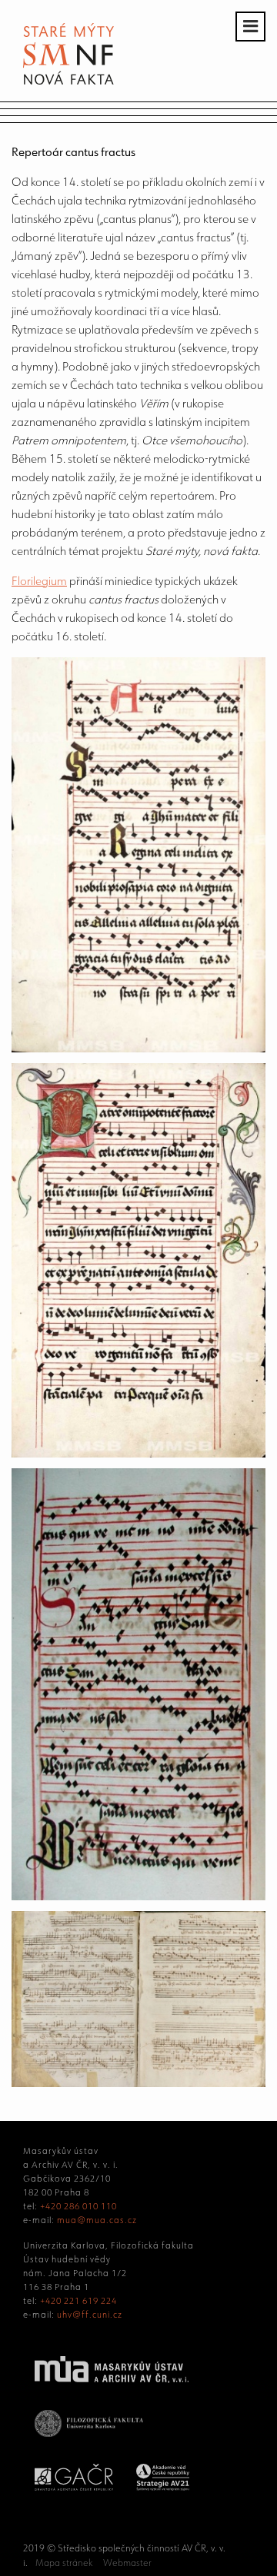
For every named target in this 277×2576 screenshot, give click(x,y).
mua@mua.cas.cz (97, 2220)
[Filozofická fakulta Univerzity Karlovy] (89, 2434)
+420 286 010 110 (78, 2206)
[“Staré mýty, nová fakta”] (68, 80)
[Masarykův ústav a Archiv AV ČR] (112, 2380)
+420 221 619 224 (78, 2301)
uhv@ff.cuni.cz (90, 2315)
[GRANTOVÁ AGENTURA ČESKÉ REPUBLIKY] (74, 2488)
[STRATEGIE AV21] (163, 2488)
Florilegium (39, 581)
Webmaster (127, 2563)
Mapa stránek (64, 2563)
